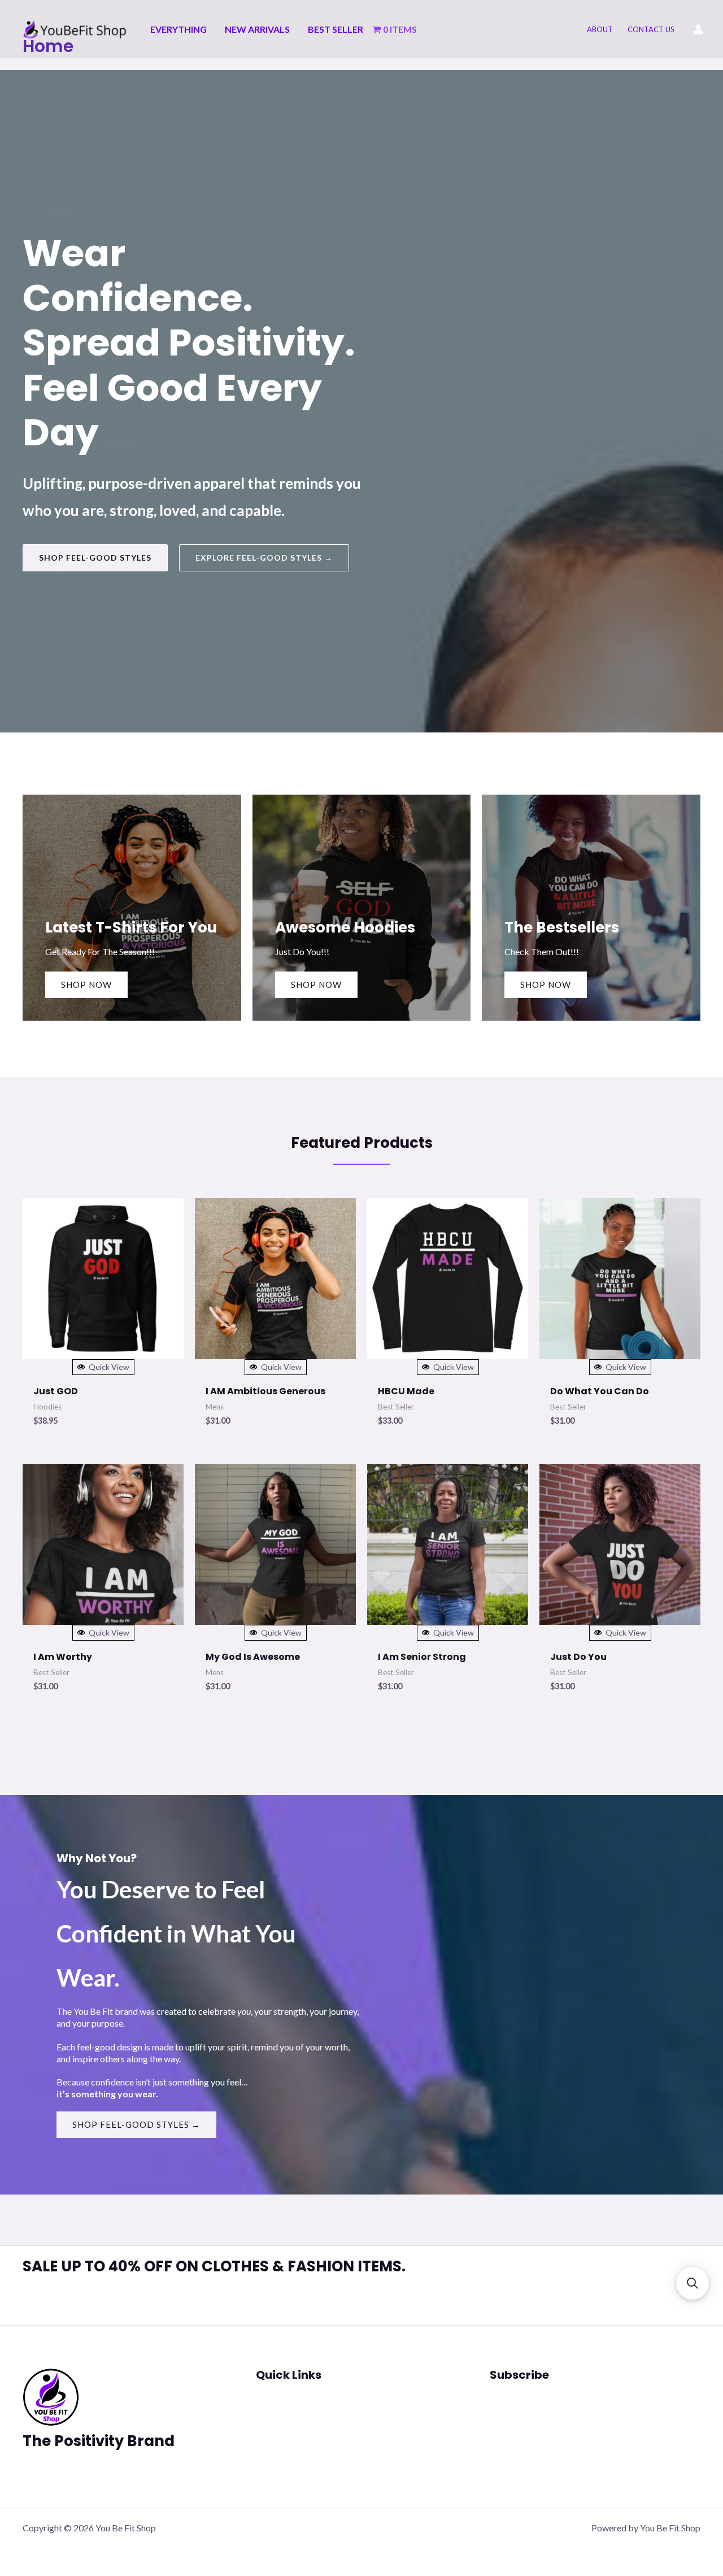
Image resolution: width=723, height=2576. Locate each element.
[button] (95, 558)
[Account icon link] (698, 29)
